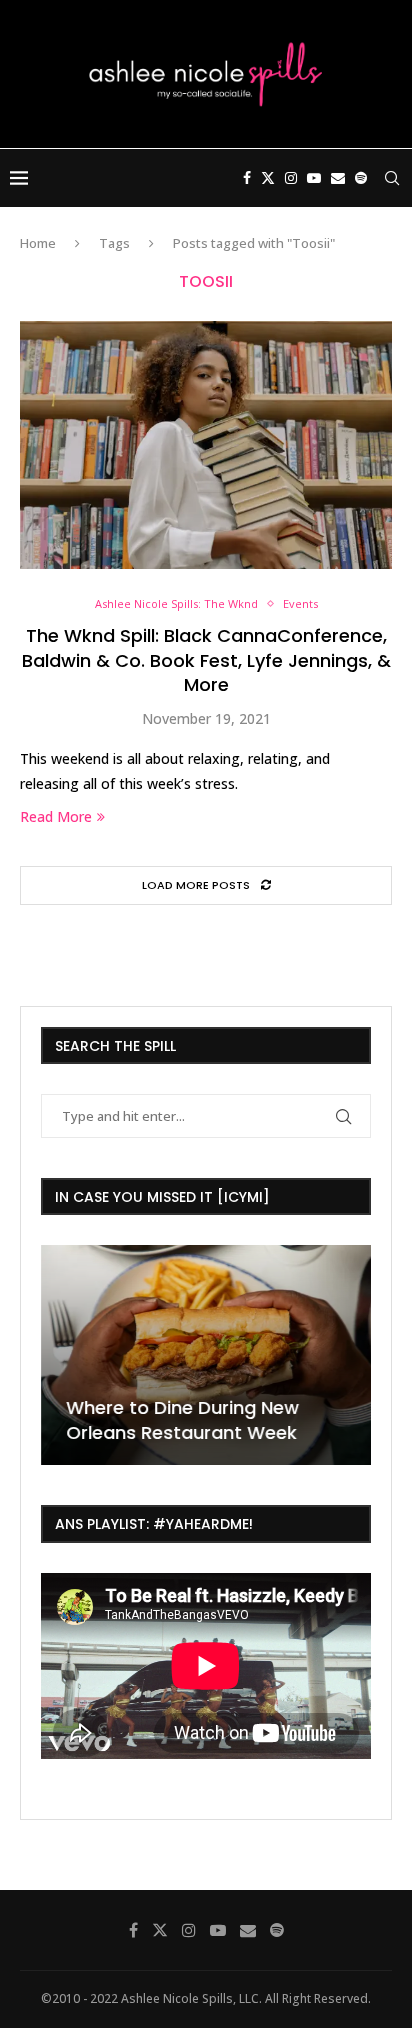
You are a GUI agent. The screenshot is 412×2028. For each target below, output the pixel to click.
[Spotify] (361, 178)
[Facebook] (247, 178)
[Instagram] (291, 178)
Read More (56, 816)
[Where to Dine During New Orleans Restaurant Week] (206, 1355)
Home (38, 243)
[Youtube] (314, 178)
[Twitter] (268, 178)
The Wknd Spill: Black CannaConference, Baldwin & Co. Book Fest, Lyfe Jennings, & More (206, 660)
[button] (59, 1354)
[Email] (338, 178)
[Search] (392, 178)
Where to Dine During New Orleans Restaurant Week (182, 1420)
